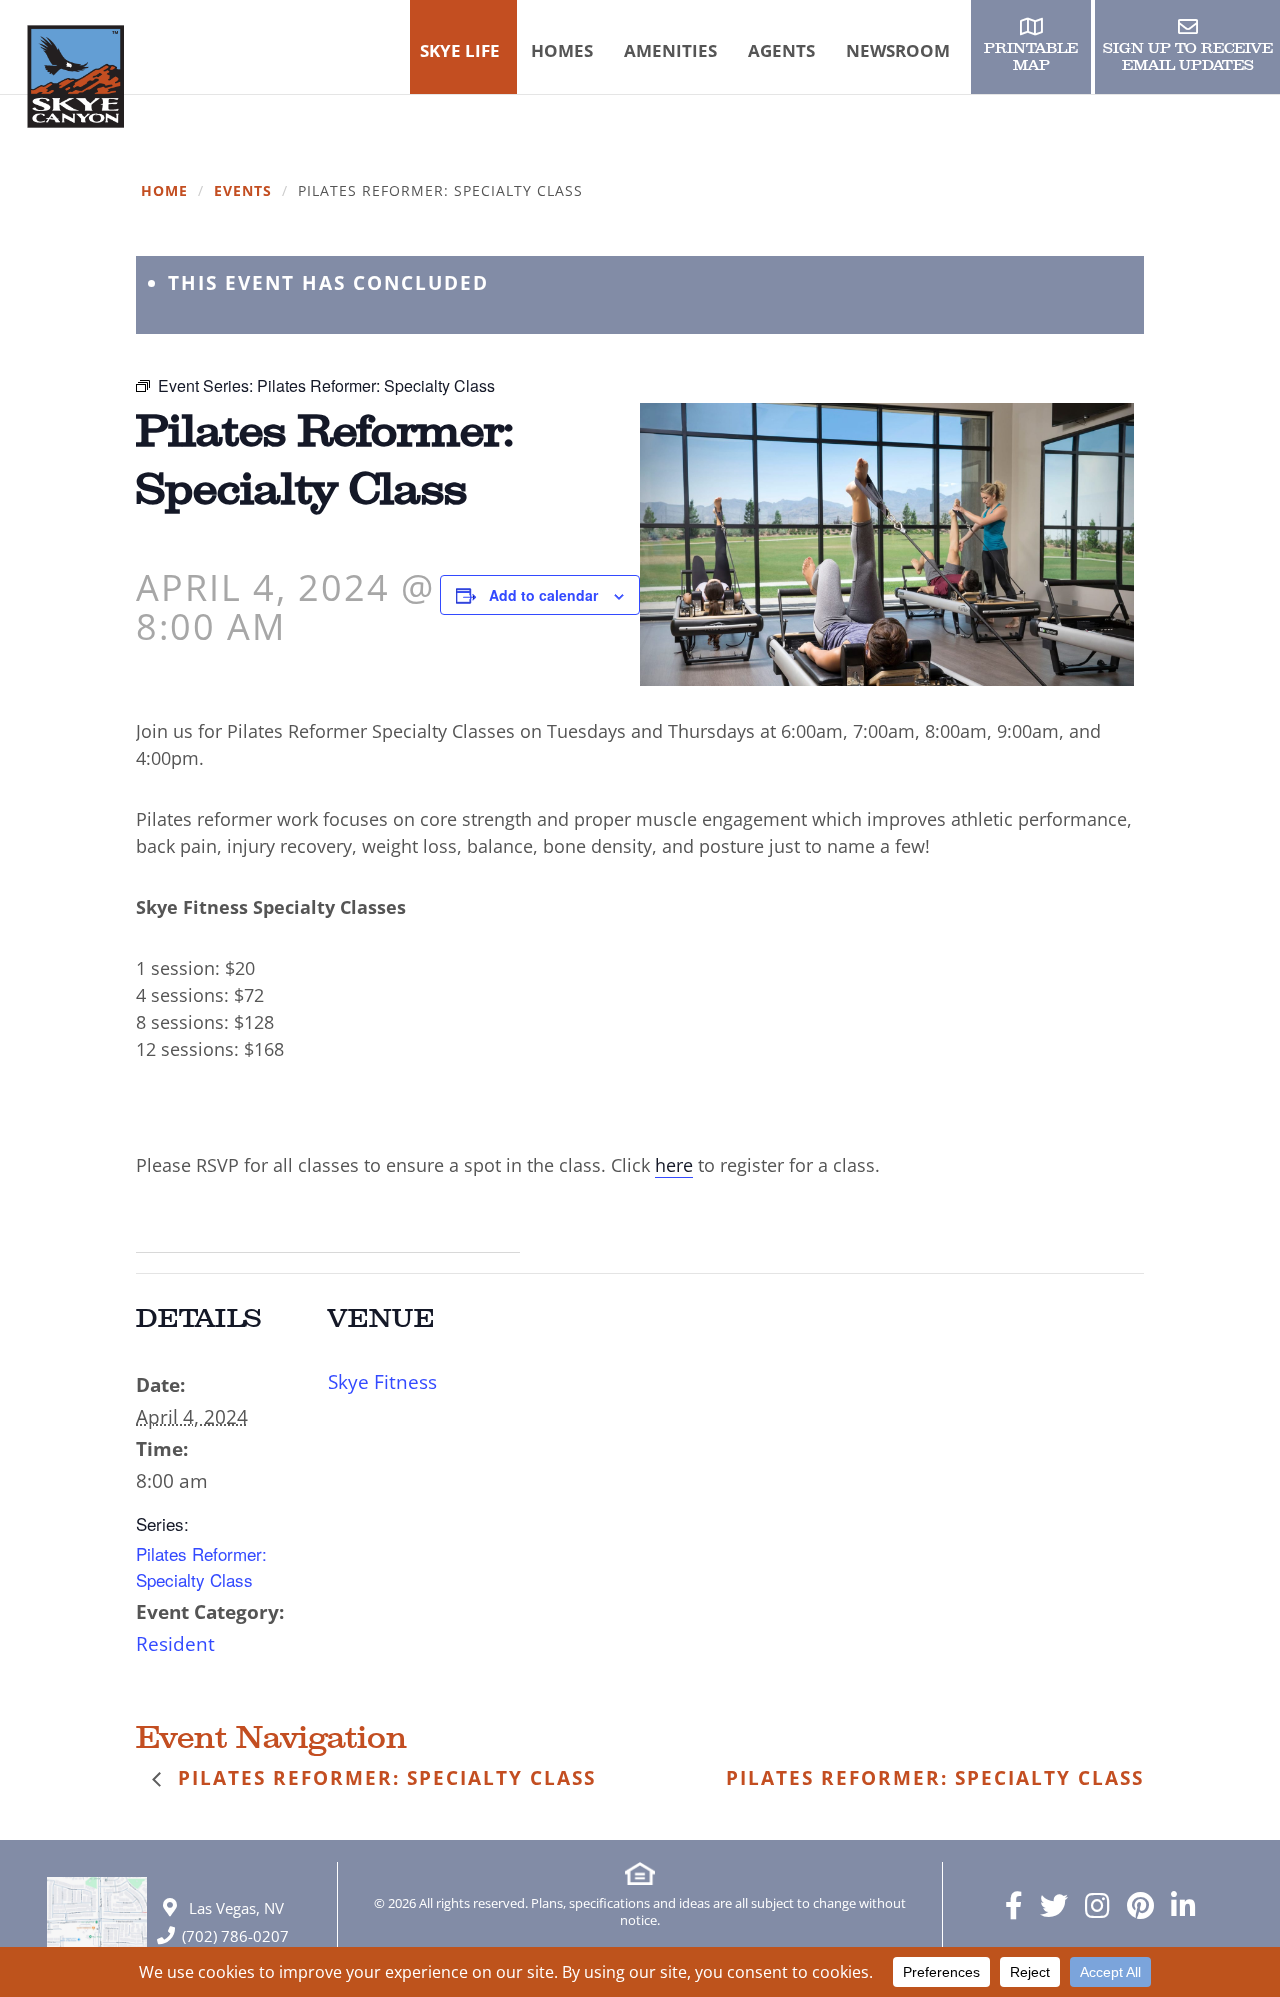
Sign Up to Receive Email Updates (1188, 57)
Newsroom (898, 50)
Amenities (670, 50)
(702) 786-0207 (235, 1936)
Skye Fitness (382, 1382)
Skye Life (460, 50)
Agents (781, 50)
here (674, 1165)
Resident (175, 1644)
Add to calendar (543, 595)
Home (164, 191)
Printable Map (1031, 57)
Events (243, 191)
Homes (562, 50)
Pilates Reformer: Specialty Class (201, 1566)
